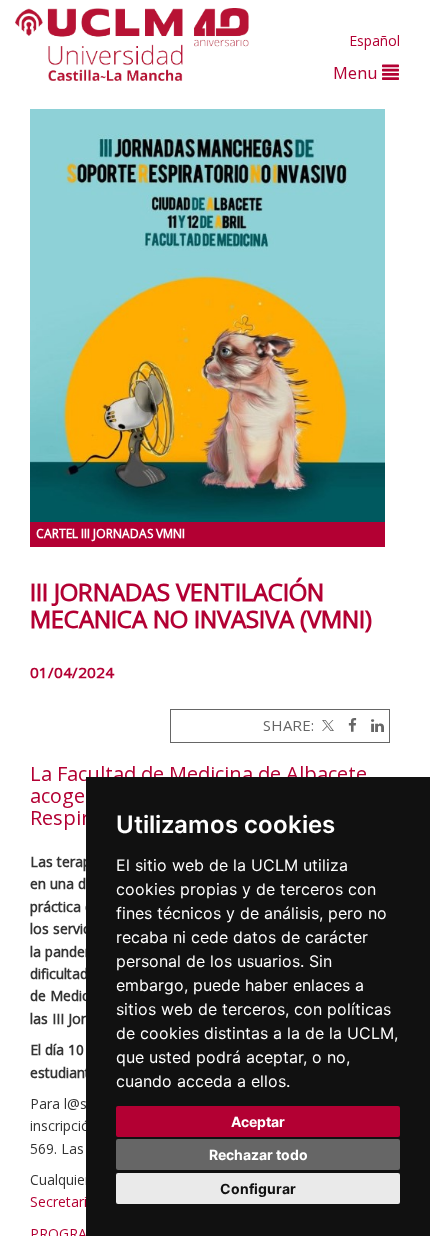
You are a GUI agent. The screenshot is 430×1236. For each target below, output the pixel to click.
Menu (357, 72)
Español (374, 40)
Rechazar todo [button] (258, 1154)
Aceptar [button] (258, 1121)
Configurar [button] (258, 1188)
